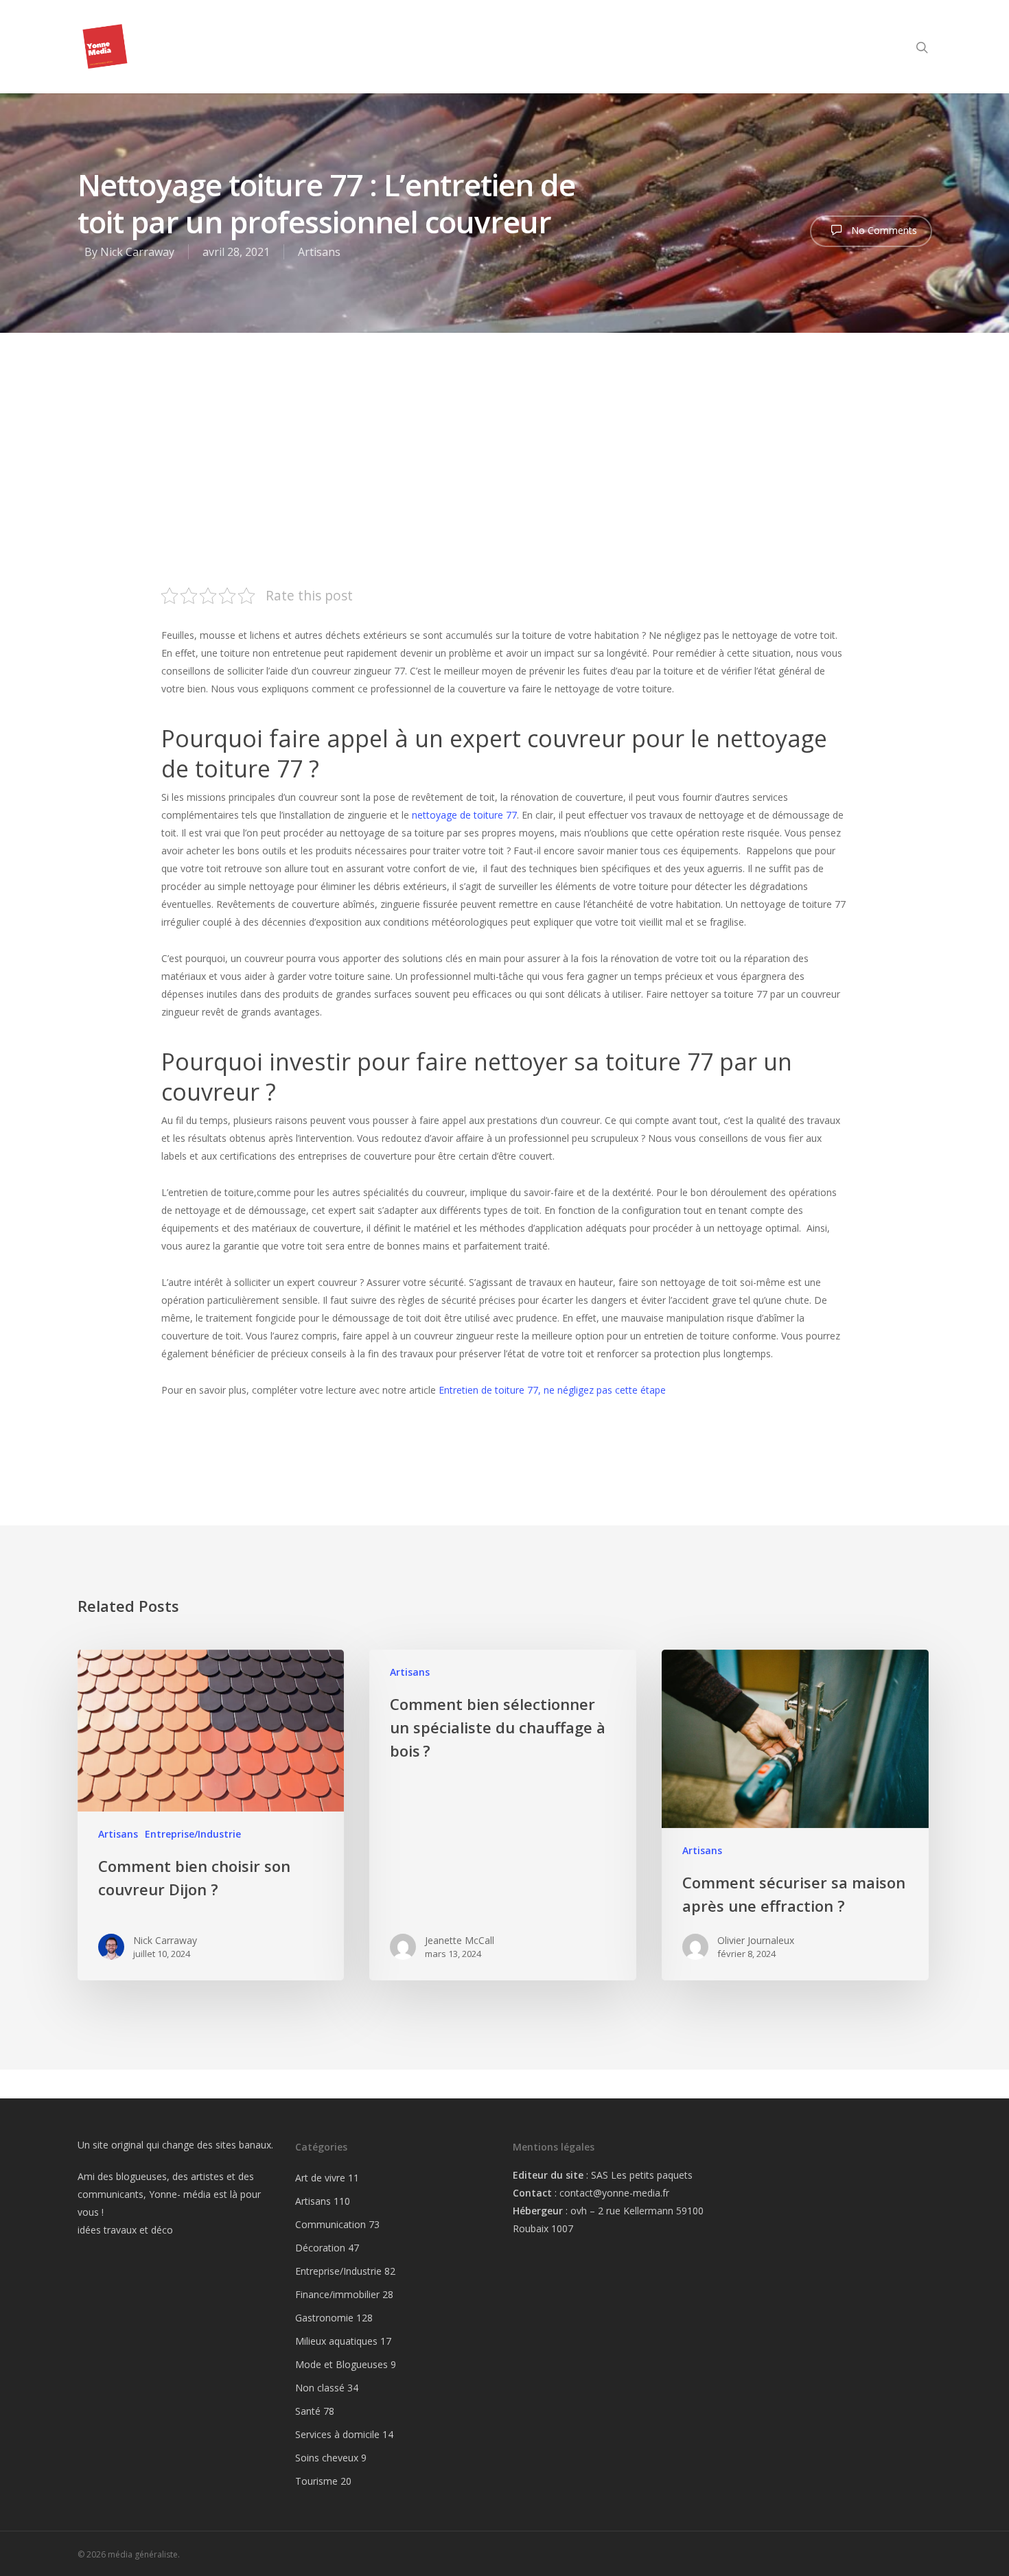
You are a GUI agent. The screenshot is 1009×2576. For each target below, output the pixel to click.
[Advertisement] (505, 436)
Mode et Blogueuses (341, 2364)
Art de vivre (320, 2178)
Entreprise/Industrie (193, 1834)
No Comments (883, 230)
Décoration (320, 2248)
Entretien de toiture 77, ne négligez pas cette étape (552, 1390)
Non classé (320, 2388)
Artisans (319, 252)
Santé (308, 2411)
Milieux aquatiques (336, 2341)
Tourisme (316, 2481)
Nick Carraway (137, 252)
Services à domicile (337, 2434)
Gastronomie (324, 2318)
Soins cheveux (327, 2458)
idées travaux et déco (125, 2230)
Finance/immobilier (337, 2294)
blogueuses (141, 2176)
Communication (330, 2224)
